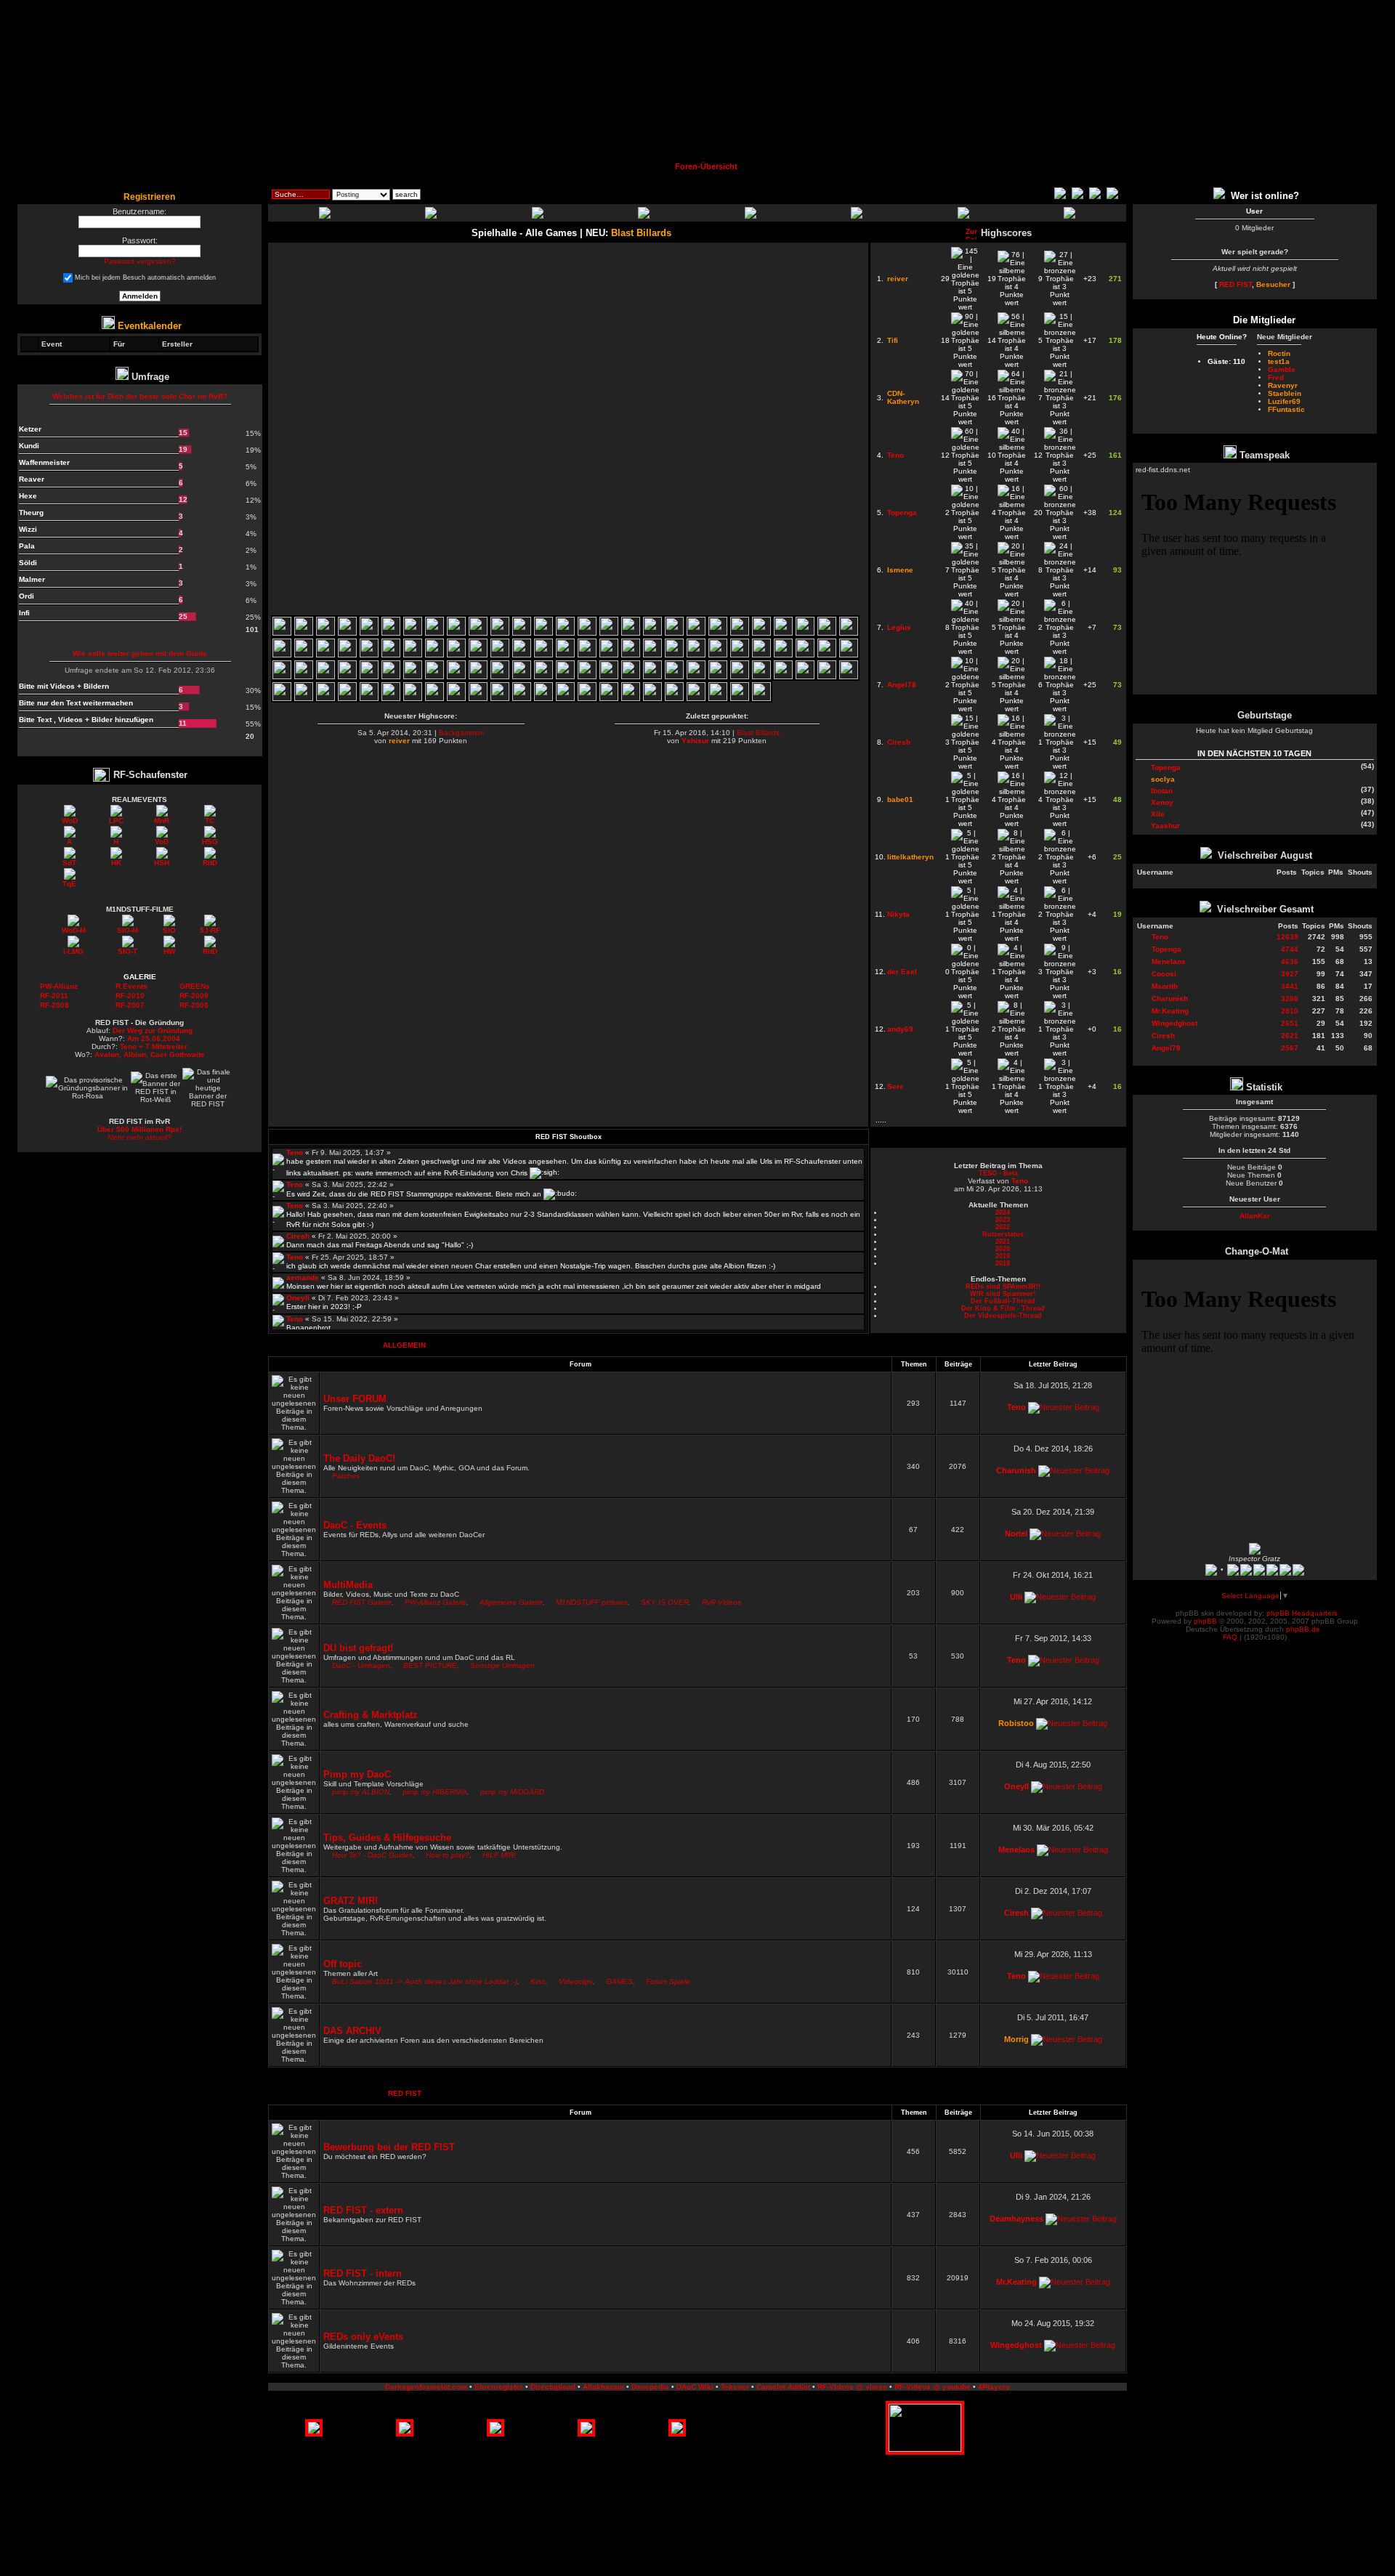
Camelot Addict (783, 2387)
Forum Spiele (668, 1981)
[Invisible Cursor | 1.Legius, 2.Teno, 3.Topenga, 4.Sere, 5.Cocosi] (369, 698)
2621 (1290, 1036)
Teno (295, 1153)
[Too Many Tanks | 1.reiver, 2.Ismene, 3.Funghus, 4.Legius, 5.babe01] (500, 655)
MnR (162, 821)
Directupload (553, 2387)
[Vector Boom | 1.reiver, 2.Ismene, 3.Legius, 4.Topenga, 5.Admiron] (543, 655)
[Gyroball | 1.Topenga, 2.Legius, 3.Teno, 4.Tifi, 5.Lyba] (282, 677)
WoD (70, 821)
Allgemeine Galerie (511, 1602)
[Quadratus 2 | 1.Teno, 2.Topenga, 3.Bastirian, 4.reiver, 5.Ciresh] (827, 677)
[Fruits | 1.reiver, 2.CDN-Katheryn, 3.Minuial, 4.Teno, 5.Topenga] (478, 633)
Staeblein (1285, 393)
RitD (210, 863)
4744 (1290, 949)
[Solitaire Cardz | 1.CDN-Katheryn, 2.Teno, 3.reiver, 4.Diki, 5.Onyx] (587, 633)
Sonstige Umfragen (502, 1665)
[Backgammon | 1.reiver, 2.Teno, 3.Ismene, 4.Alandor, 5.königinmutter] (304, 698)
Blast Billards (758, 733)
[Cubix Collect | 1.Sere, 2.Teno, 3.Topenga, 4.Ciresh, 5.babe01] (543, 698)
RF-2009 (194, 996)
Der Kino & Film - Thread (1003, 1308)
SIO (169, 930)
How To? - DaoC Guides (372, 1855)
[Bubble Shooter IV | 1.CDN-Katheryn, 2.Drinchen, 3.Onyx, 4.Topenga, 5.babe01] (631, 698)
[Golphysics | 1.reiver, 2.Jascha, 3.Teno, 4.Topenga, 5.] (674, 655)
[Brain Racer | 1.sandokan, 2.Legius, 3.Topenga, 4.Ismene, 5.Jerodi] (565, 655)
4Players (994, 2387)
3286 (1290, 999)
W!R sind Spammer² (1003, 1294)
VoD (162, 842)
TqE (69, 884)
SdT (69, 863)
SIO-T (128, 951)
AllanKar (1255, 1216)
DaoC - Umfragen (361, 1665)
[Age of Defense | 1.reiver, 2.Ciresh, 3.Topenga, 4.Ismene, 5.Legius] (805, 655)
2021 (1003, 1242)
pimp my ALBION (361, 1792)
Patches (346, 1476)
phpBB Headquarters (1302, 1613)
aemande (303, 1277)
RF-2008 (54, 1005)
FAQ (1230, 1637)
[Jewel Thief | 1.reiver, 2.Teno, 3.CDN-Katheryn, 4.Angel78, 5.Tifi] (696, 698)
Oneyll (298, 1298)
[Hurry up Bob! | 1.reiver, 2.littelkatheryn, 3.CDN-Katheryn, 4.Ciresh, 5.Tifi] (304, 633)
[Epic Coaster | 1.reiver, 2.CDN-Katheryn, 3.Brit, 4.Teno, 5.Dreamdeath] (631, 677)
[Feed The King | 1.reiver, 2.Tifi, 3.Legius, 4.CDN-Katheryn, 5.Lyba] (827, 655)
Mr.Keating (1016, 2282)
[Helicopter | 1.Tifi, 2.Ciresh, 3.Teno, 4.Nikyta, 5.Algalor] (609, 698)
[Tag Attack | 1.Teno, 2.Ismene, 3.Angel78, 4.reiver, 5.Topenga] (652, 655)
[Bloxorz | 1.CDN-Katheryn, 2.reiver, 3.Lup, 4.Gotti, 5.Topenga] (674, 633)
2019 (1003, 1256)
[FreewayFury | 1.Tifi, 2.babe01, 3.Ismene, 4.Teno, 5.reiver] (609, 677)
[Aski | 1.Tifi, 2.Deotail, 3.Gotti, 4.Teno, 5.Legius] (652, 677)
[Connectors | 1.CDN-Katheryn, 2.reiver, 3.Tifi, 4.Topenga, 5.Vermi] (631, 633)
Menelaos (1016, 1850)
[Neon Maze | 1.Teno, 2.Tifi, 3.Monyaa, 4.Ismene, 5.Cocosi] (456, 698)
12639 (1287, 937)
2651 (1290, 1023)
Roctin (1279, 353)
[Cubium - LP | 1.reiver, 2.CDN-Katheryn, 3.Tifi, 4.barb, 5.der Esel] (347, 633)
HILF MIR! (499, 1855)
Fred (1276, 377)
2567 (1290, 1048)
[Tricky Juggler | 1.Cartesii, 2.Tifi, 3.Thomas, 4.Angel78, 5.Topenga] (761, 677)
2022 (1003, 1227)
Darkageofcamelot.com (426, 2387)
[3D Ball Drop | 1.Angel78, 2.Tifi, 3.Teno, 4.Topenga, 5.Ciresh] (740, 698)
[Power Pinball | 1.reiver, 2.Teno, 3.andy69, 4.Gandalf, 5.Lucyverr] (413, 698)
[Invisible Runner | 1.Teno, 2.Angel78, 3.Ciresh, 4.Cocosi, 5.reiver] (522, 698)
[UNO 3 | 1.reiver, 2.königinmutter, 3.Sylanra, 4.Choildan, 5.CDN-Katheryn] (325, 655)
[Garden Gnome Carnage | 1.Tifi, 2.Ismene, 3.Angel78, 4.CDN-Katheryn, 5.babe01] (478, 677)
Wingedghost (1016, 2345)
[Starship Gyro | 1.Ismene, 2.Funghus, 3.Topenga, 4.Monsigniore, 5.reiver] (609, 655)
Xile (1158, 814)
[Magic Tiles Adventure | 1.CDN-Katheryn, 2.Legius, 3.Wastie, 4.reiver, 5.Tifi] (325, 677)
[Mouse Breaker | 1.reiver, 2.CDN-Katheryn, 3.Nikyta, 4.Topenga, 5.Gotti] (369, 655)
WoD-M (74, 930)
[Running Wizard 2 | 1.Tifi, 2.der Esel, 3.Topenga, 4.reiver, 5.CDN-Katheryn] (456, 633)
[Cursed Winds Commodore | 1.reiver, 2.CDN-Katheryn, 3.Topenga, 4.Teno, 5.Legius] (718, 677)
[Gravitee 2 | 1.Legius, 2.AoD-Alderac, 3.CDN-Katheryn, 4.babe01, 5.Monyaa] (740, 655)
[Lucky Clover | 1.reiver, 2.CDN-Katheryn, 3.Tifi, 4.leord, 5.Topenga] (347, 655)
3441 (1290, 986)
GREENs (195, 986)
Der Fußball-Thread (1003, 1301)
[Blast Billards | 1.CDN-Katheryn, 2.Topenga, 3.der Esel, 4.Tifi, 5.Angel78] (282, 633)
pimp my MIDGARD (512, 1792)
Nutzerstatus (1003, 1234)
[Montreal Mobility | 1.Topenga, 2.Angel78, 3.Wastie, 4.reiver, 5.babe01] (413, 655)
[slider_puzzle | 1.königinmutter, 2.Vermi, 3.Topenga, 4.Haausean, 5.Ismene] (827, 633)
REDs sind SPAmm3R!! (1003, 1287)
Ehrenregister (499, 2387)
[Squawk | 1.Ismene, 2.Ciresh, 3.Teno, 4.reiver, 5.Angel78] (456, 677)
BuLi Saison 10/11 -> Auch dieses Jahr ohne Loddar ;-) (425, 1981)
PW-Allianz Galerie (436, 1602)
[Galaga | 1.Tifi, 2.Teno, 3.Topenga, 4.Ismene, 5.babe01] (587, 677)
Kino (538, 1981)
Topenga (1166, 767)
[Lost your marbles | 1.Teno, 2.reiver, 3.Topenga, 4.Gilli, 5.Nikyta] (783, 655)
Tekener (735, 2387)
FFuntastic (1286, 409)
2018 (1003, 1263)
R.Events (132, 986)
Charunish (1016, 1470)
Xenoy (1162, 802)
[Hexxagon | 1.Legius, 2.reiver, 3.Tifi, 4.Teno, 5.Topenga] (500, 677)
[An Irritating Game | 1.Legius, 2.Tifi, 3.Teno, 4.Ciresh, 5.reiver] (391, 698)
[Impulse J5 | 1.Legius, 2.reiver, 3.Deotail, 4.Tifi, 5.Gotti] (282, 698)
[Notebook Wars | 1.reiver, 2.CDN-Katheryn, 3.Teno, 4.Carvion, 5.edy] (369, 677)
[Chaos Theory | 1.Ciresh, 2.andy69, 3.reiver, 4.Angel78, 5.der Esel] (391, 633)
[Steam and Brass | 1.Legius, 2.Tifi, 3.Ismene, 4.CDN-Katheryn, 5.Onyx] (674, 677)
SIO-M (128, 930)
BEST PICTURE (430, 1665)
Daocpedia (650, 2387)
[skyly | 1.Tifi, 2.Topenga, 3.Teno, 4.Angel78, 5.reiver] (783, 677)
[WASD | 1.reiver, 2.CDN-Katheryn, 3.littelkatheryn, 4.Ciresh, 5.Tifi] (369, 633)
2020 (1003, 1249)
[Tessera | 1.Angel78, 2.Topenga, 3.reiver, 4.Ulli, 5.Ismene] (761, 633)
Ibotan (1162, 791)
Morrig (1016, 2039)
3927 (1290, 974)
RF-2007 (130, 1005)
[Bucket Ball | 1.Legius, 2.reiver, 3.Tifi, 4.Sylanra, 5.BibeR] (413, 677)
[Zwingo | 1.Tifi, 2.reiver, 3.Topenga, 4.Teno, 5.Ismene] (740, 677)
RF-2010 (130, 996)
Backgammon (462, 733)
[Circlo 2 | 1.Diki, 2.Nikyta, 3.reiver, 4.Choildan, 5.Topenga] (434, 655)
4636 (1290, 961)
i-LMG (73, 951)
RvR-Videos (721, 1602)
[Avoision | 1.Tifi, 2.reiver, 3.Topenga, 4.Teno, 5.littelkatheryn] (565, 633)
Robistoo (1016, 1723)
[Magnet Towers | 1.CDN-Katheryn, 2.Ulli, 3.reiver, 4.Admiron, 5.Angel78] (304, 655)
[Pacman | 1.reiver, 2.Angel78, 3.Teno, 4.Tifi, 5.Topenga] (718, 698)
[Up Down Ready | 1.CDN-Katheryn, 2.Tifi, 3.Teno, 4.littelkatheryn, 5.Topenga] (565, 677)
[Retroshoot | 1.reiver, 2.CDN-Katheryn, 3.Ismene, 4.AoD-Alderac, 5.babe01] (761, 655)
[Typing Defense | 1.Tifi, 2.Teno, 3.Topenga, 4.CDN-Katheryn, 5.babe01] (696, 677)
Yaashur (1165, 826)
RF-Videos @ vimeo (852, 2387)
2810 (1290, 1011)
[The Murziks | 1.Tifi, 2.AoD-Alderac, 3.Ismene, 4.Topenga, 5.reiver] (696, 655)
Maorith (1165, 986)
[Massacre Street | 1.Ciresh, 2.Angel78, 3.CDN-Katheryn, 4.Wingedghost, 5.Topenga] (413, 633)
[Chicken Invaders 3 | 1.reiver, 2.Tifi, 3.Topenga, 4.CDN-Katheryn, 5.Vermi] (543, 633)
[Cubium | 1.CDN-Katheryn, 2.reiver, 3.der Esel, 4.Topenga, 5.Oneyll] (434, 633)
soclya (1163, 779)
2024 (1003, 1212)
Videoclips (576, 1981)
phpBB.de (1303, 1629)
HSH (162, 863)
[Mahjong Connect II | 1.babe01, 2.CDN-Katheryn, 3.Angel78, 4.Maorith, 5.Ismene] (674, 698)
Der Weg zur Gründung (153, 1030)
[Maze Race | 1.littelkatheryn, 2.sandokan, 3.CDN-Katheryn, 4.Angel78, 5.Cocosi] (740, 633)
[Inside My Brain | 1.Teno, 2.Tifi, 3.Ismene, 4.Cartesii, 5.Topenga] (434, 677)
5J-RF (210, 930)
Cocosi (1164, 974)
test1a (1279, 361)
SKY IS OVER (665, 1602)
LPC (116, 821)
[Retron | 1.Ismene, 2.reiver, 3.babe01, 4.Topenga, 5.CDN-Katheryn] (849, 655)
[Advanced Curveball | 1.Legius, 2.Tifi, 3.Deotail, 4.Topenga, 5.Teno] (522, 677)
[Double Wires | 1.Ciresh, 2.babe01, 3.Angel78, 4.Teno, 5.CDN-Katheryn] (500, 698)
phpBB (1205, 1621)
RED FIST (405, 2093)
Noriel (1016, 1534)
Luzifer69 (1284, 401)
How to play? (448, 1855)
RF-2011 (54, 996)
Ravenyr (1283, 385)
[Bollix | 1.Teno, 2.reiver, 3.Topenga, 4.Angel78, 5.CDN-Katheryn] (391, 655)
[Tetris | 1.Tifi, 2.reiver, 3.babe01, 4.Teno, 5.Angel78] (849, 677)
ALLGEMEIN (404, 1345)
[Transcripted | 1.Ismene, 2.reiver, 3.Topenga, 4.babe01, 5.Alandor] (304, 677)
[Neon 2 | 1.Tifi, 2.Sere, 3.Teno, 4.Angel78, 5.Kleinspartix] (434, 698)
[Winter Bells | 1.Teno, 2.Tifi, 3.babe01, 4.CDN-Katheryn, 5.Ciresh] (565, 698)
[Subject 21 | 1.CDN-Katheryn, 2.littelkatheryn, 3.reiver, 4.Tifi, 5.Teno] (325, 633)
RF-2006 (194, 1005)
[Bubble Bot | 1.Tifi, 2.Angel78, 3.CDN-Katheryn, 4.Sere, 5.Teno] (652, 698)
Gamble (1282, 369)
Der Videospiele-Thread (1003, 1316)
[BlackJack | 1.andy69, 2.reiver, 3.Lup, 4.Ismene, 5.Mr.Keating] (761, 698)
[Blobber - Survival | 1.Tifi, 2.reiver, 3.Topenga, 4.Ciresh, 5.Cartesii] (805, 633)
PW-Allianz (59, 986)
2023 (1003, 1220)
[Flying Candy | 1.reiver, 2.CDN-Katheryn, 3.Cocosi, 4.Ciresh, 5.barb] (783, 633)
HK (116, 863)
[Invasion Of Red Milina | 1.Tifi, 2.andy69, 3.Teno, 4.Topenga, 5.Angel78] (543, 677)
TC (210, 821)
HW (169, 951)
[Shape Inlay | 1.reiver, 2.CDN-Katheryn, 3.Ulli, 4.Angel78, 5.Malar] (652, 633)
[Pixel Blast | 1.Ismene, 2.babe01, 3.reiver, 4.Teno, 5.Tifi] (325, 698)
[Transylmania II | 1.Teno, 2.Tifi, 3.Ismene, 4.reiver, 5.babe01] (391, 677)
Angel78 (1166, 1048)
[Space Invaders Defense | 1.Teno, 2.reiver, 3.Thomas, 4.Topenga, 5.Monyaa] (587, 698)
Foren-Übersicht (706, 166)
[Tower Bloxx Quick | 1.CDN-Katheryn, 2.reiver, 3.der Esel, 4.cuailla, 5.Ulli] (609, 633)
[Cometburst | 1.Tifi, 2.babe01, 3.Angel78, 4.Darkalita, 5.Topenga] (805, 677)
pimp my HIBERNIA (435, 1792)
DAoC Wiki (695, 2387)
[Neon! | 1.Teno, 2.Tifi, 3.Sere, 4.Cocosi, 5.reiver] (478, 698)
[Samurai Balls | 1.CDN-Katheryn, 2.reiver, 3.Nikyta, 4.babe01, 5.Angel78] (587, 655)
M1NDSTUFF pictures (592, 1602)
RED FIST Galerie (362, 1602)
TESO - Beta (998, 1173)
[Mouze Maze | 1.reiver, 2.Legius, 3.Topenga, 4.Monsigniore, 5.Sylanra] (456, 655)
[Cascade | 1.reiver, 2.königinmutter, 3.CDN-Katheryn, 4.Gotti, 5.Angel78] (282, 655)
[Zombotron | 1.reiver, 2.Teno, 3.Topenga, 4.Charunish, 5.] (500, 633)
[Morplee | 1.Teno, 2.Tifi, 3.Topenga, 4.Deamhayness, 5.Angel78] (347, 677)
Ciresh (298, 1236)
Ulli (1016, 1597)
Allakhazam (603, 2387)
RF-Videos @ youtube (933, 2387)
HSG (210, 842)
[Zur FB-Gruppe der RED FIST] (1221, 196)
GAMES (619, 1981)
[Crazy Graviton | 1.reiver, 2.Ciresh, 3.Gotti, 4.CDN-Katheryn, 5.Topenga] (696, 633)
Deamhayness (1016, 2219)
